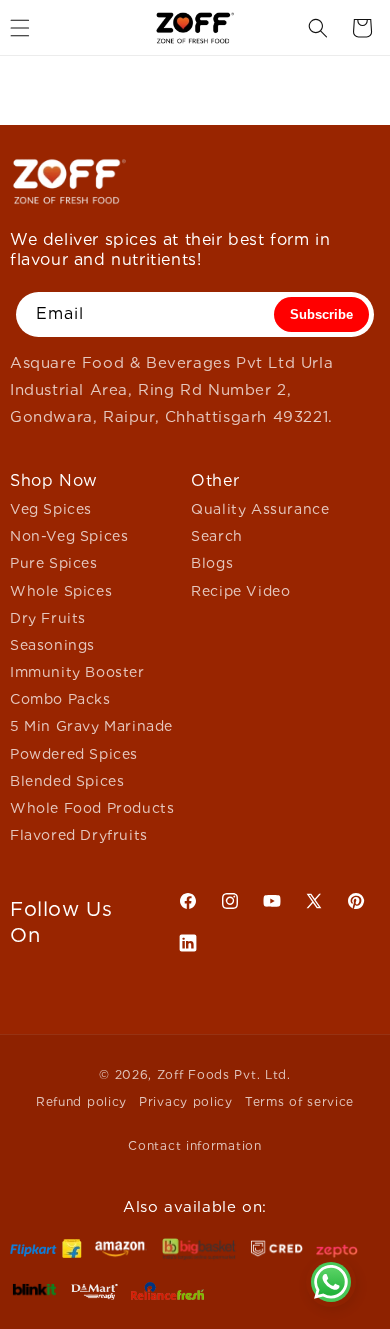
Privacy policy (186, 1101)
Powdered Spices (74, 754)
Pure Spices (54, 563)
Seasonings (52, 645)
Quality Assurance (260, 509)
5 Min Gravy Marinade (91, 726)
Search (217, 536)
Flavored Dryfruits (79, 835)
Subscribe (321, 314)
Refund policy (81, 1101)
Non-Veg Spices (69, 536)
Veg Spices (51, 509)
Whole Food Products (92, 808)
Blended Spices (67, 781)
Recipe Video (240, 591)
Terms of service (299, 1101)
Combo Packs (60, 699)
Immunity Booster (77, 672)
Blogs (212, 563)
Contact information (194, 1145)
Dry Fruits (48, 618)
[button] (318, 28)
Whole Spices (61, 591)
